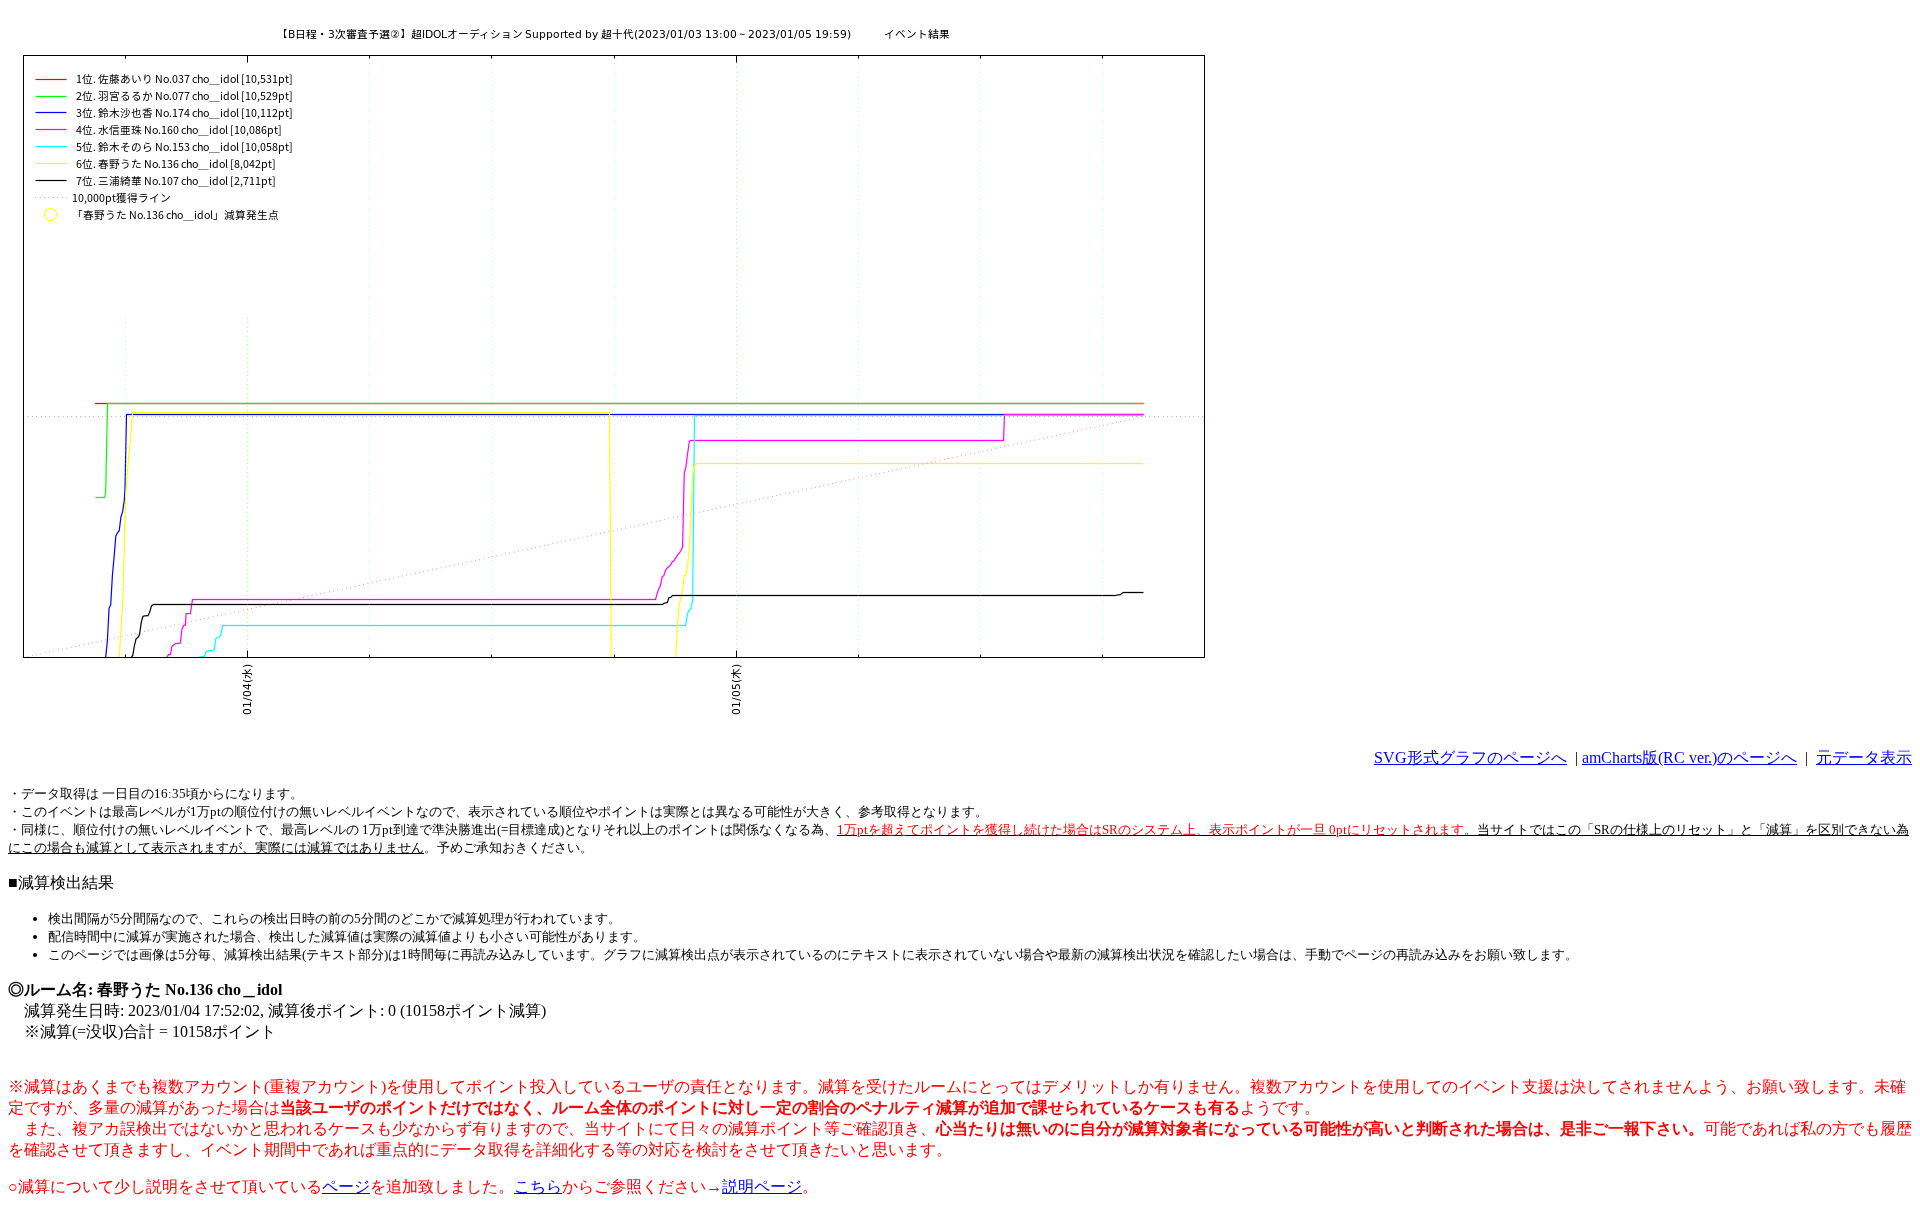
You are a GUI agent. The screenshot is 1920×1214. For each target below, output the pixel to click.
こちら (538, 1186)
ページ (346, 1186)
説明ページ (762, 1186)
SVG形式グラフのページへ (1470, 757)
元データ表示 (1864, 757)
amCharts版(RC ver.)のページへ (1689, 757)
